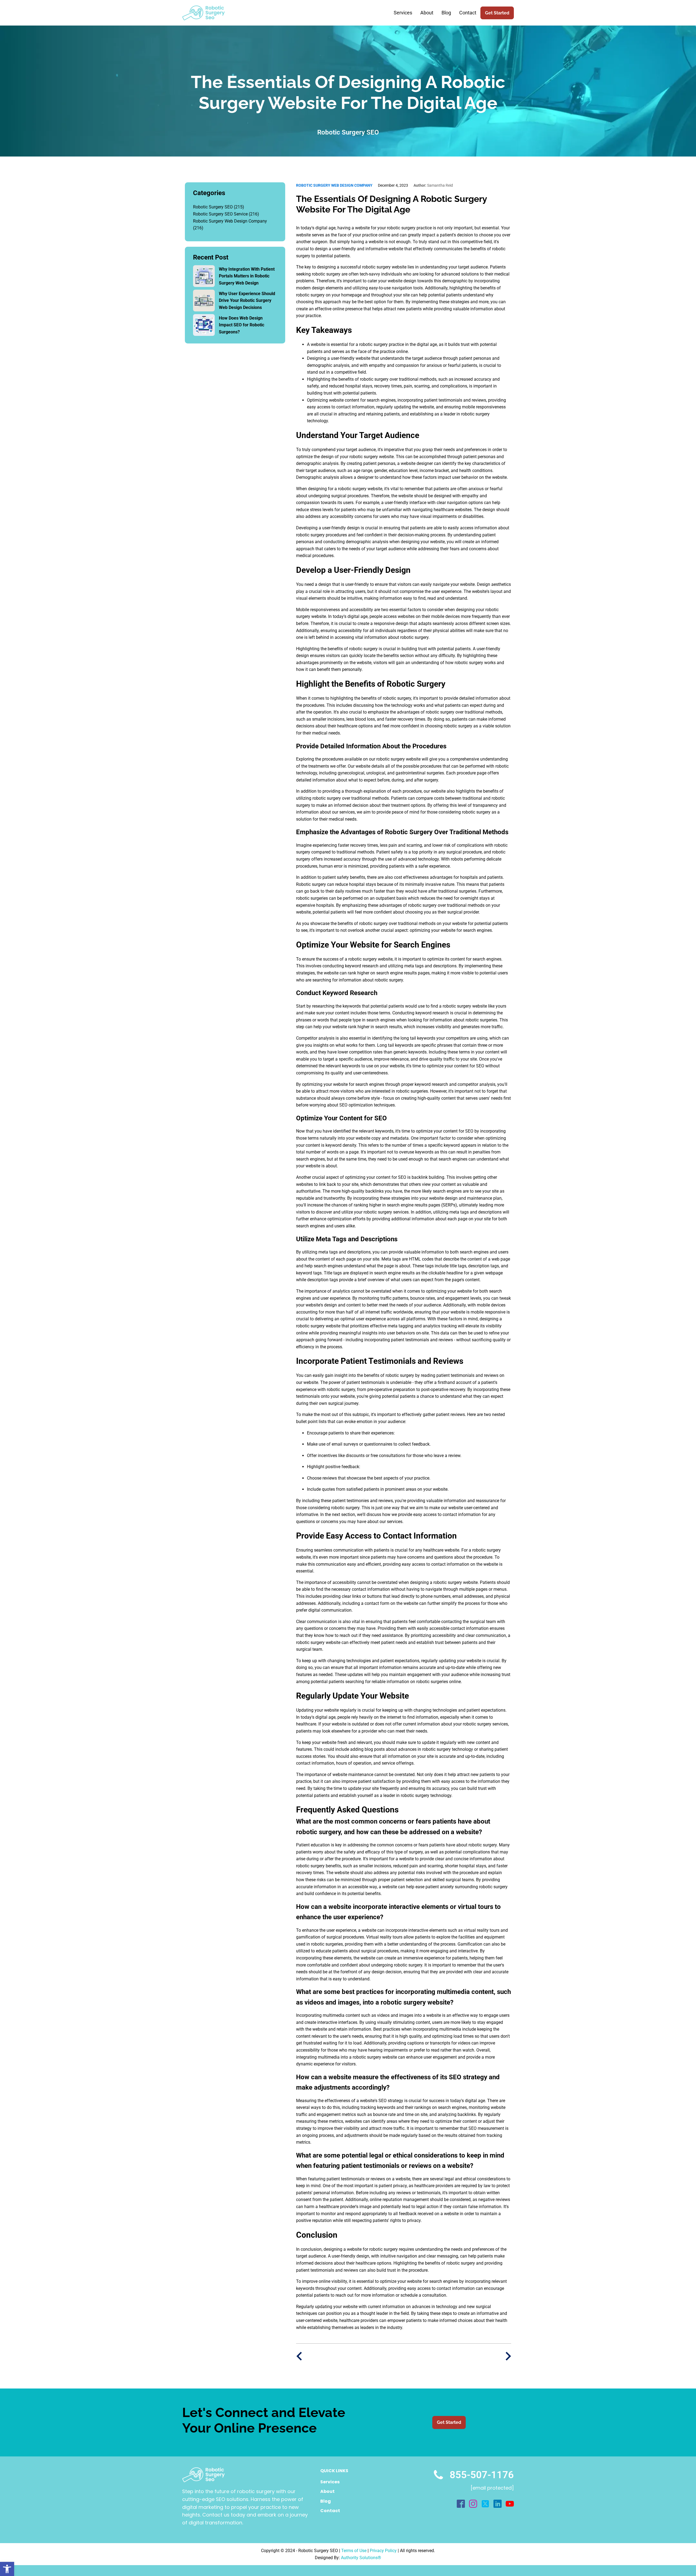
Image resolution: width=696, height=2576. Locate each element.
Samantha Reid (433, 185)
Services (403, 13)
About (427, 13)
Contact (468, 13)
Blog (446, 13)
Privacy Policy (383, 2551)
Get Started (497, 13)
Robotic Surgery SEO (213, 207)
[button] (7, 2569)
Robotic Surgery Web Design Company (230, 221)
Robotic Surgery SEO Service (220, 214)
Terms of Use (354, 2551)
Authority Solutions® (361, 2558)
